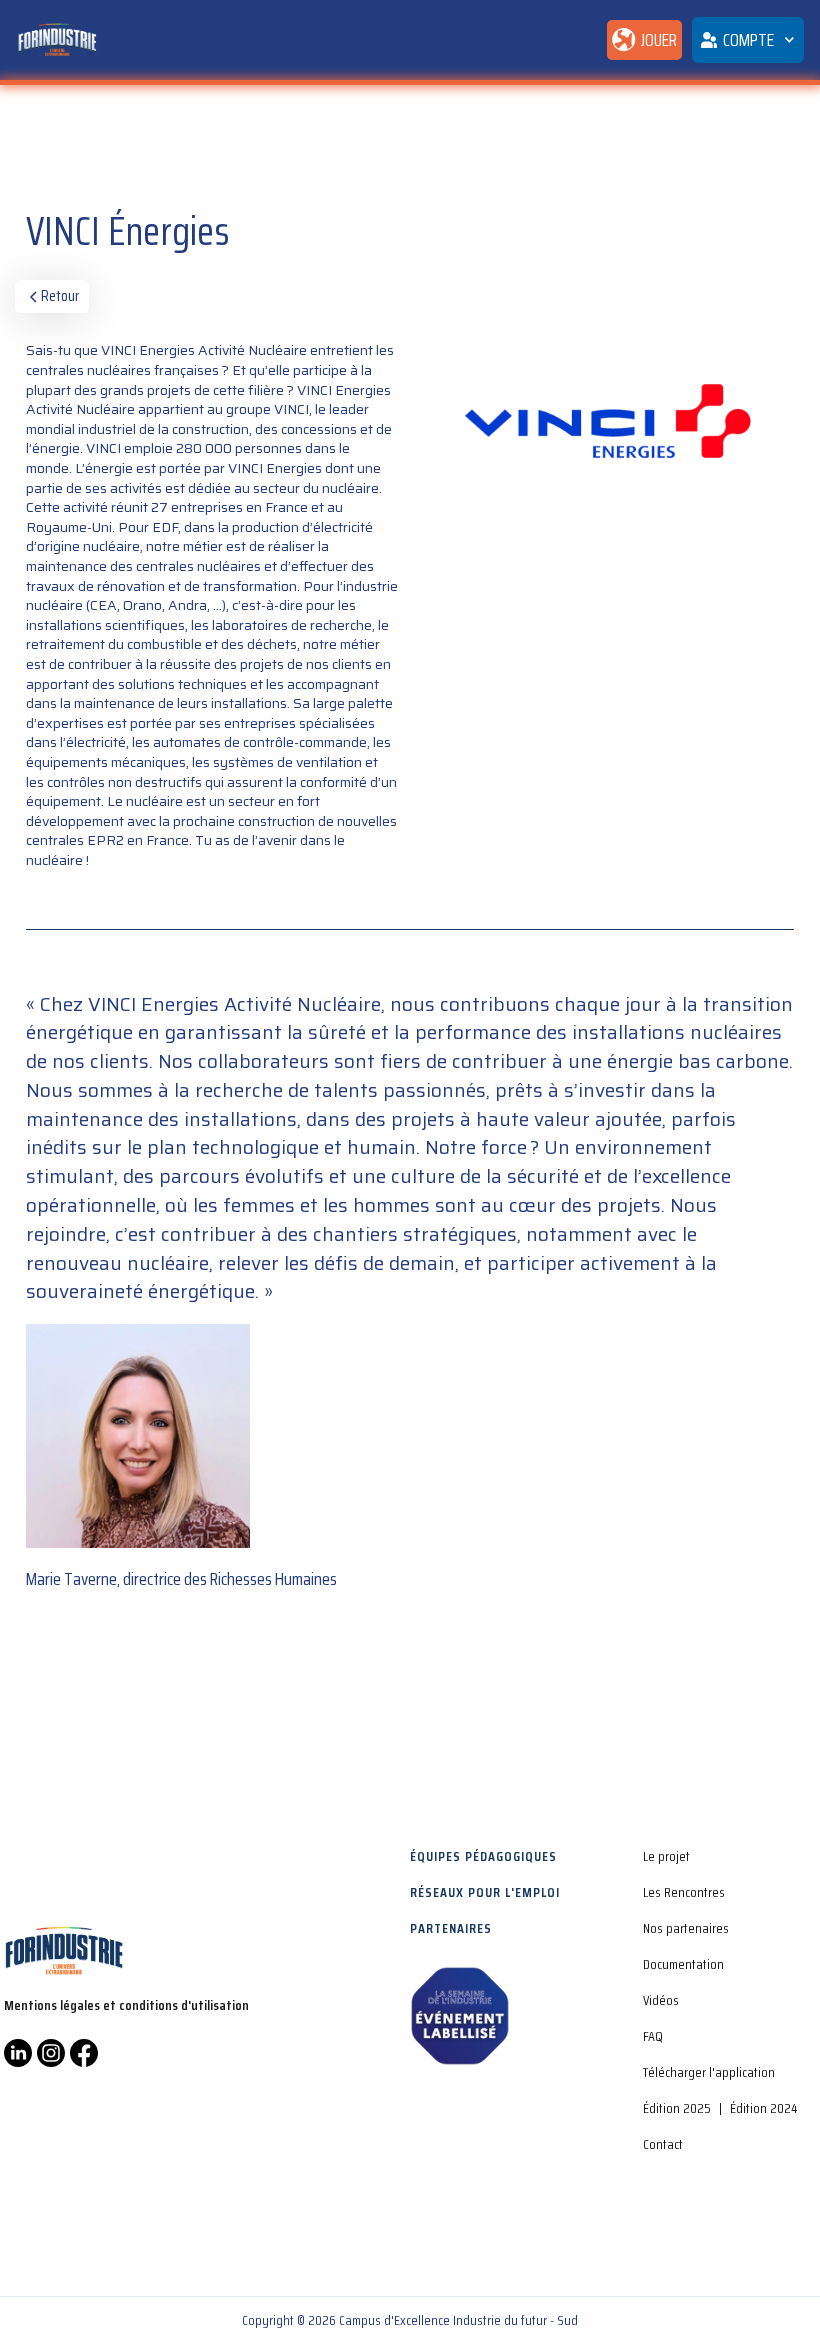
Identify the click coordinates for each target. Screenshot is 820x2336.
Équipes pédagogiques (483, 1856)
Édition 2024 (763, 2108)
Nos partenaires (686, 1928)
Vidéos (661, 2000)
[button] (747, 40)
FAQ (653, 2036)
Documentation (683, 1964)
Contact (663, 2144)
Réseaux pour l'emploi (485, 1892)
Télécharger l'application (709, 2072)
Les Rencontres (684, 1892)
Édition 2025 (677, 2108)
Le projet (666, 1856)
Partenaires (451, 1928)
